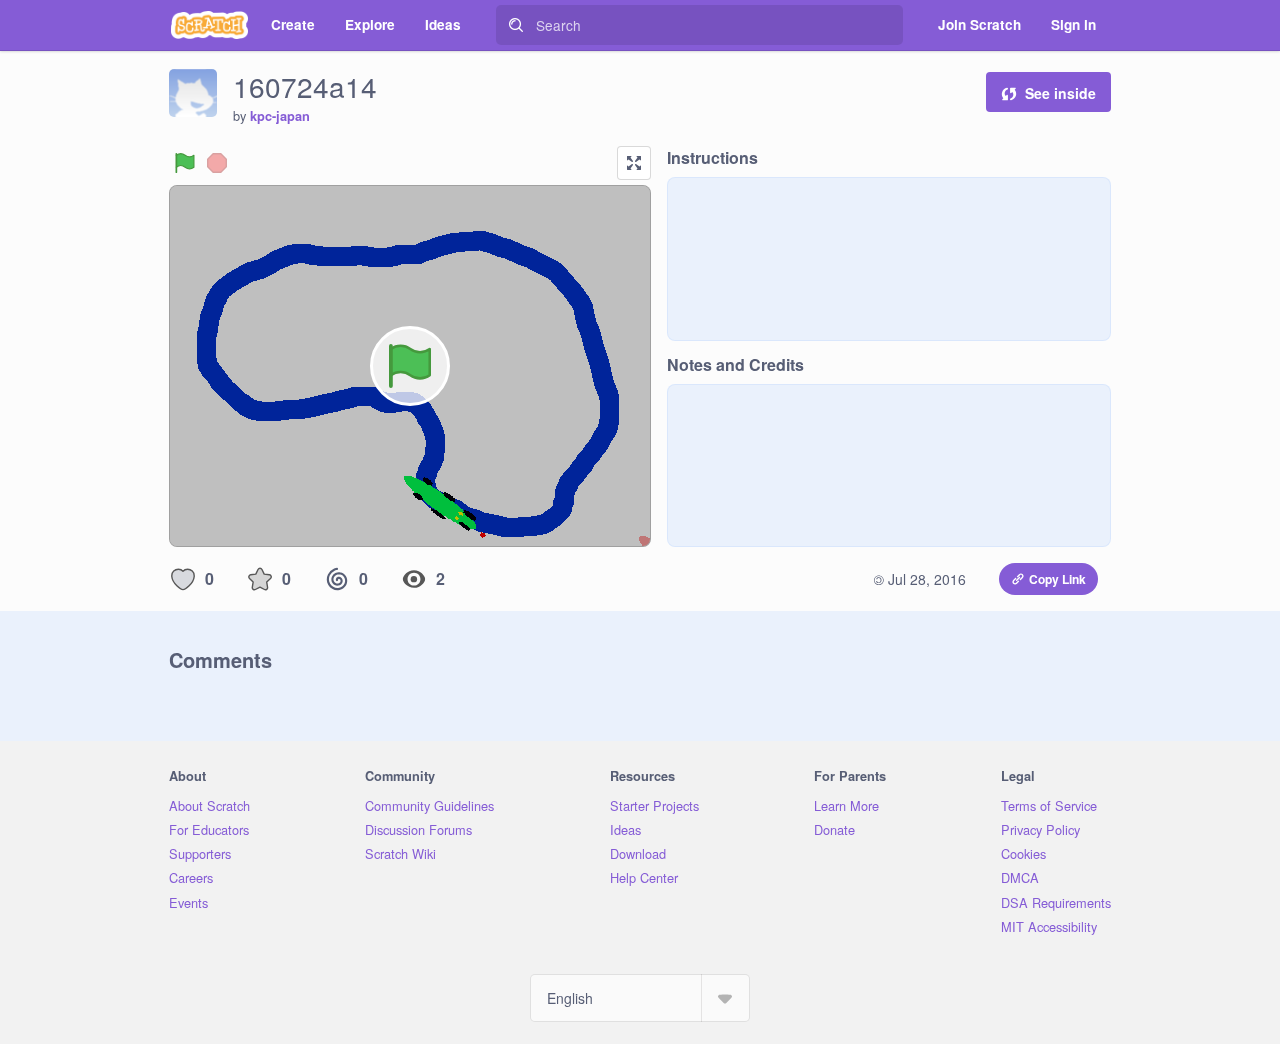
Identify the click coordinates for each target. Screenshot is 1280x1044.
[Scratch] (209, 25)
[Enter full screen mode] (634, 163)
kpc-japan (280, 116)
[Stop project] (217, 163)
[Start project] (185, 163)
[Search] (516, 25)
